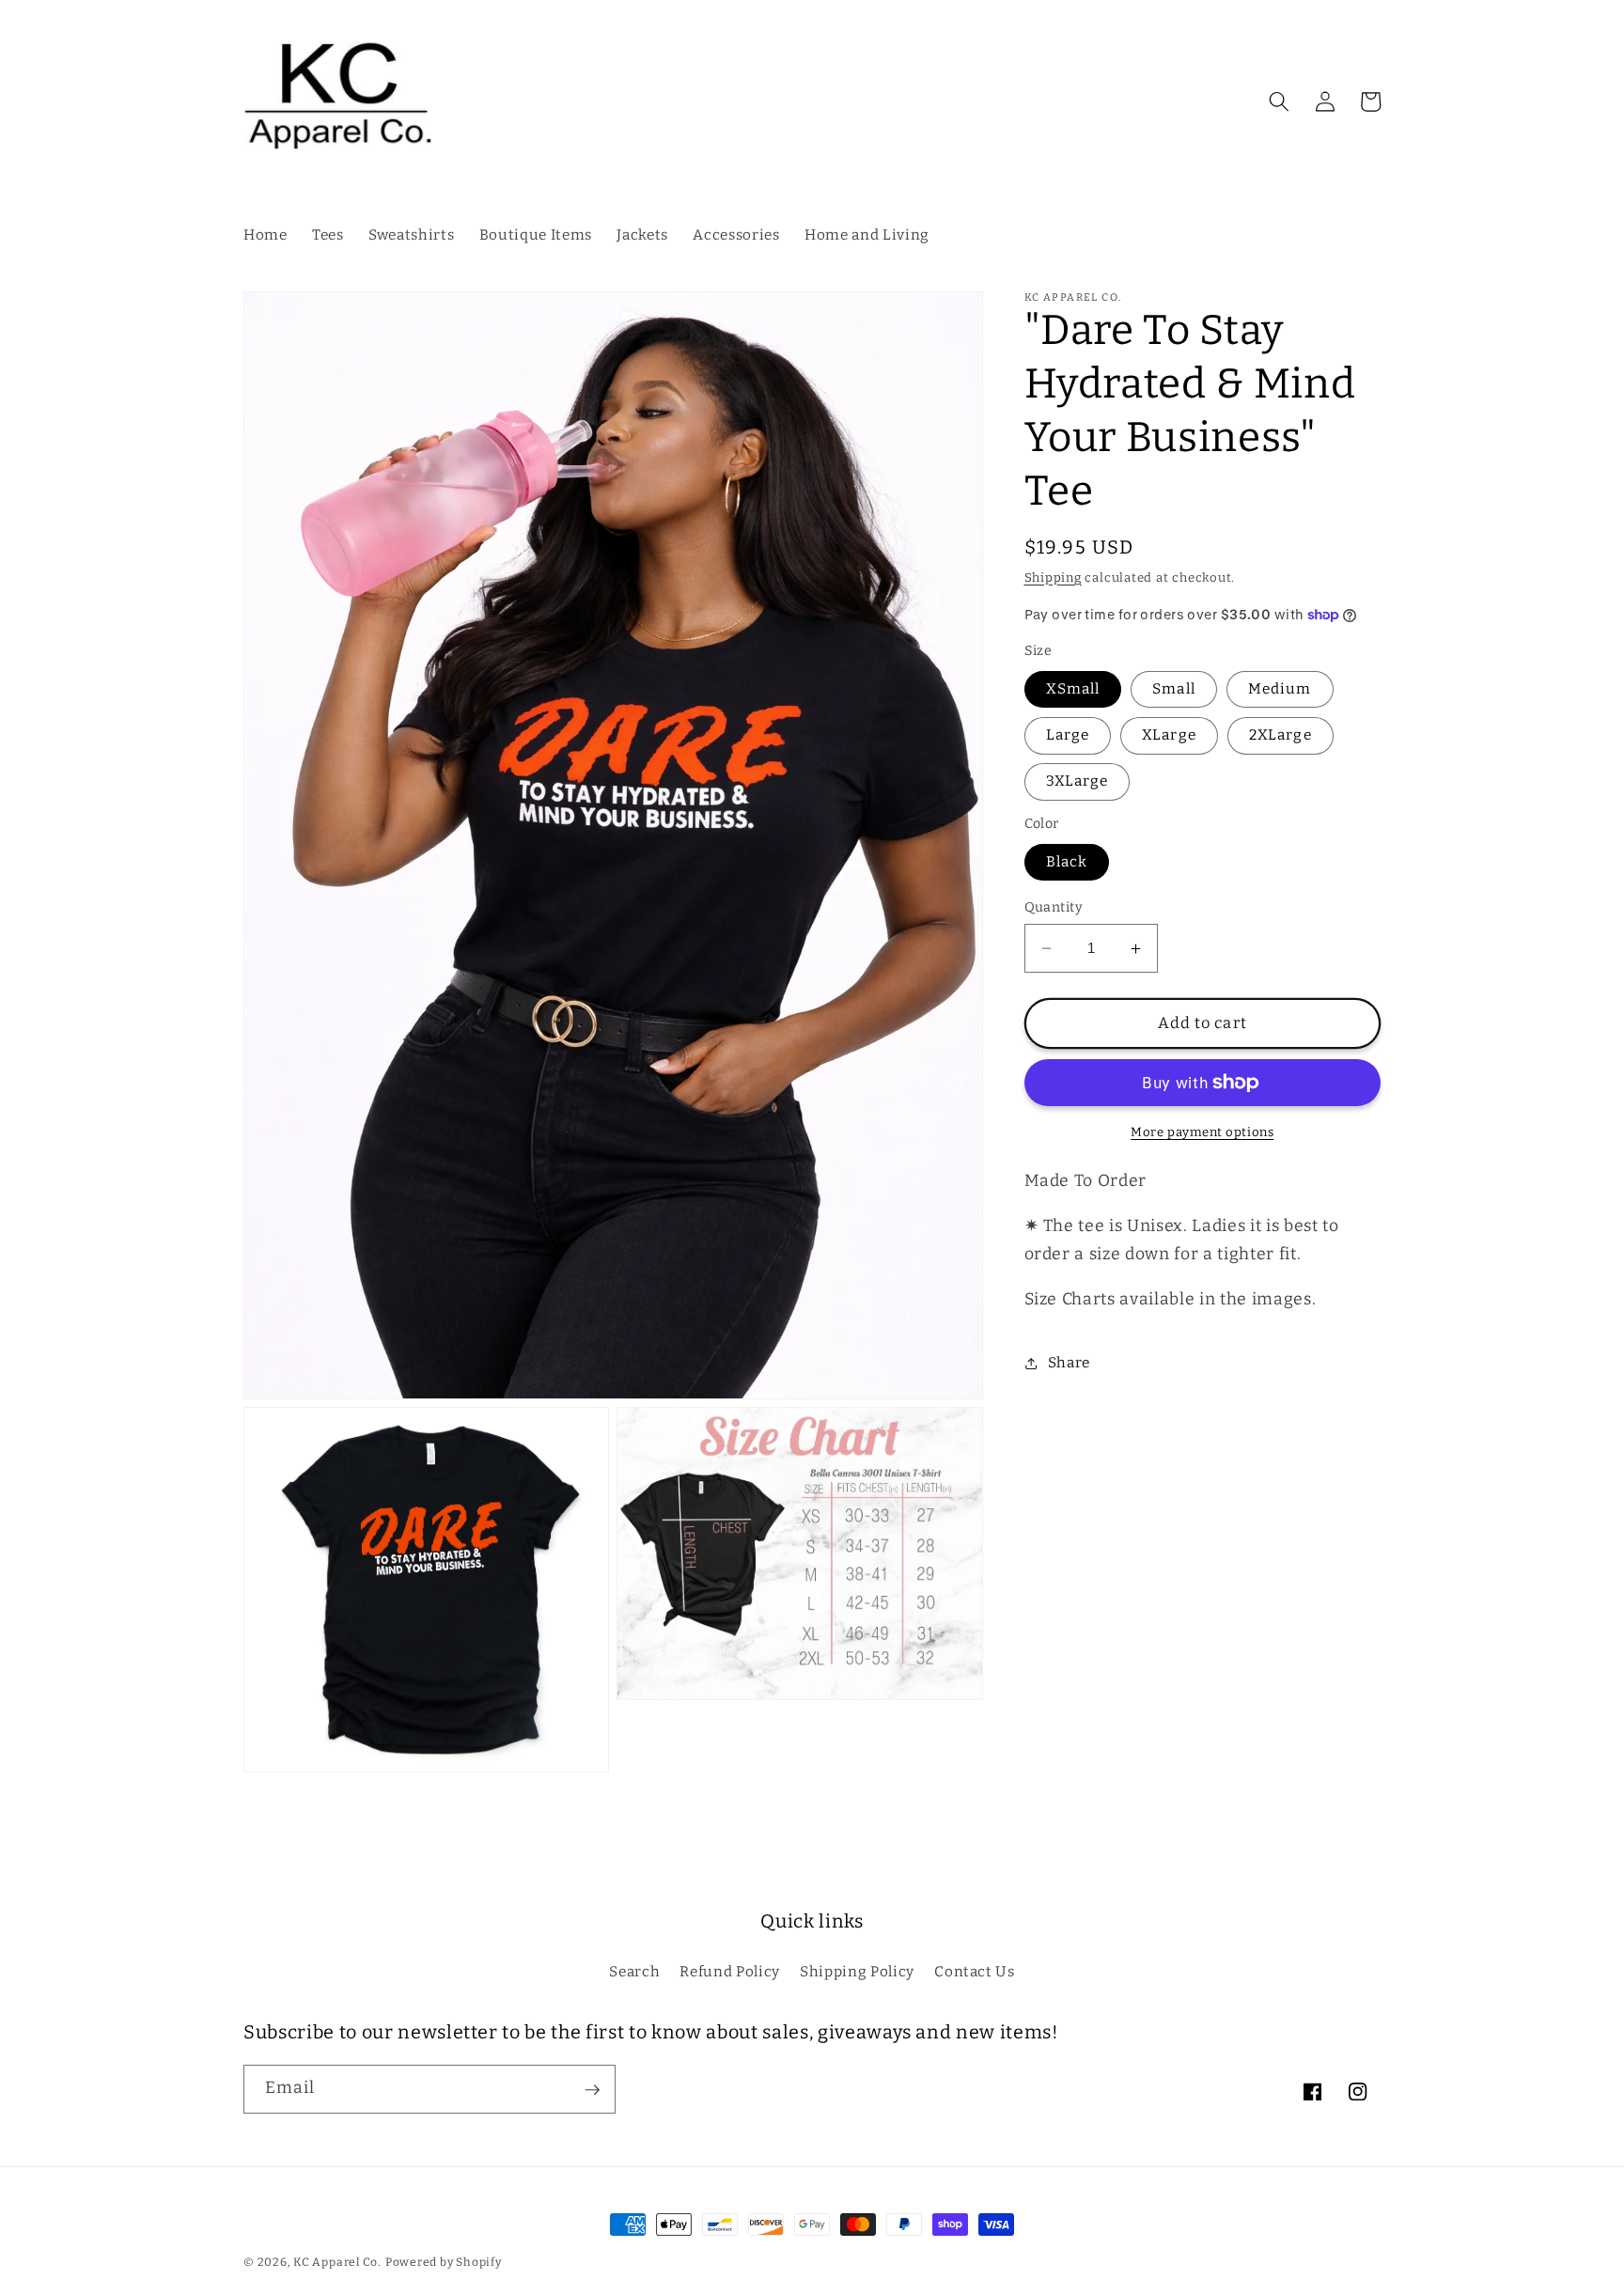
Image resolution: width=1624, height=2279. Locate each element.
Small (1174, 689)
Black (1067, 862)
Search (634, 1972)
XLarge (1169, 735)
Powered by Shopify (444, 2262)
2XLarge (1280, 735)
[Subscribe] (592, 2090)
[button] (1279, 101)
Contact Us (975, 1972)
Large (1068, 735)
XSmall (1073, 689)
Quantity (1054, 907)
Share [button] (1069, 1363)
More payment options (1202, 1132)
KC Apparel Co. (337, 2262)
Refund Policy (730, 1972)
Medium (1280, 689)
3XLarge (1077, 782)
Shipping (1053, 578)
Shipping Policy (857, 1972)
